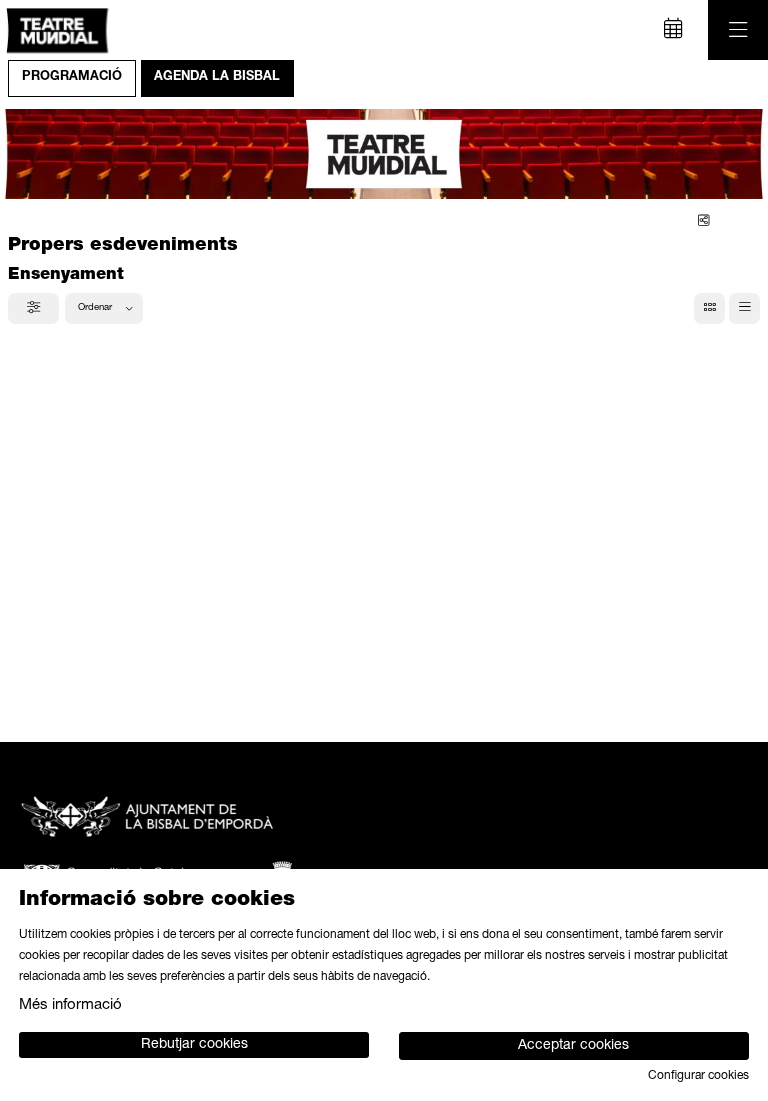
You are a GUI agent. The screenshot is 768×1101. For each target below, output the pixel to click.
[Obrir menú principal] (738, 30)
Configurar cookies (698, 1076)
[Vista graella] (744, 308)
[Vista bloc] (709, 308)
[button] (40, 154)
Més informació (70, 1005)
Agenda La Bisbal (217, 77)
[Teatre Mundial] (54, 30)
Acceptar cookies (573, 1046)
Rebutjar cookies (194, 1045)
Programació (72, 77)
